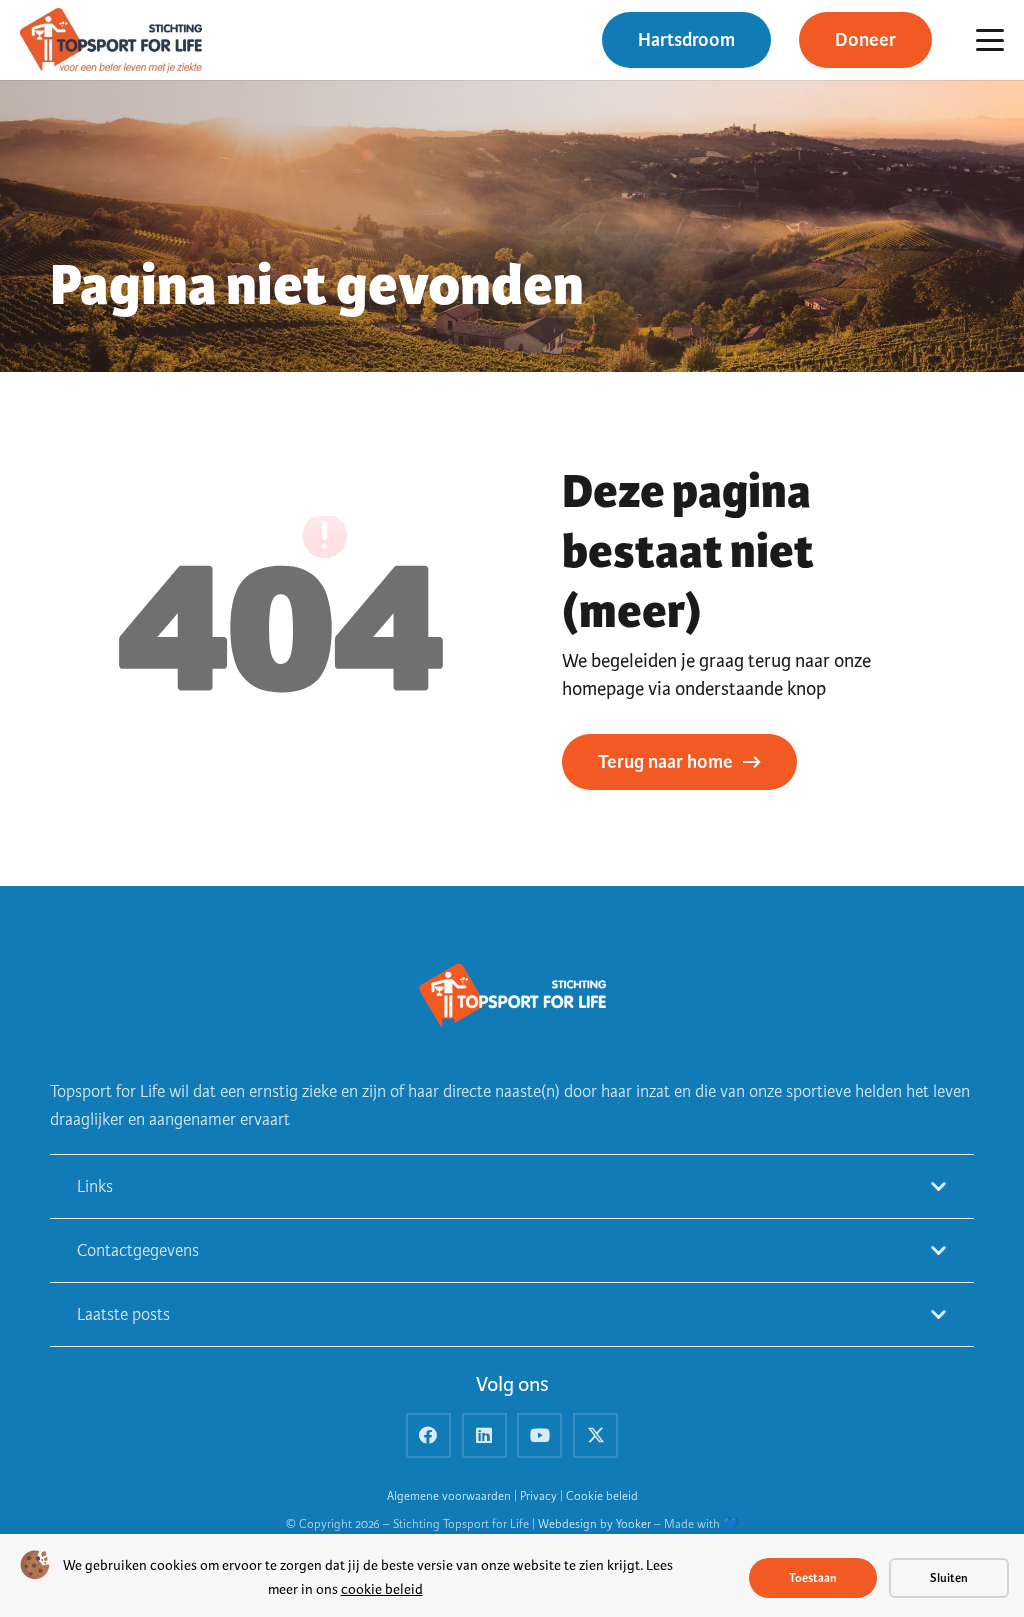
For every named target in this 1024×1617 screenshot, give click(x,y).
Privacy (538, 1496)
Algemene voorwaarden (449, 1496)
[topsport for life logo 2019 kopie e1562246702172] (111, 40)
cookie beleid (382, 1589)
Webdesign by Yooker (594, 1524)
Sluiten (949, 1578)
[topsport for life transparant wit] (512, 997)
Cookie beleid (602, 1496)
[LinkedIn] (484, 1435)
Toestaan (813, 1578)
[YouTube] (539, 1435)
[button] (990, 40)
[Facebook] (428, 1435)
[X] (595, 1435)
